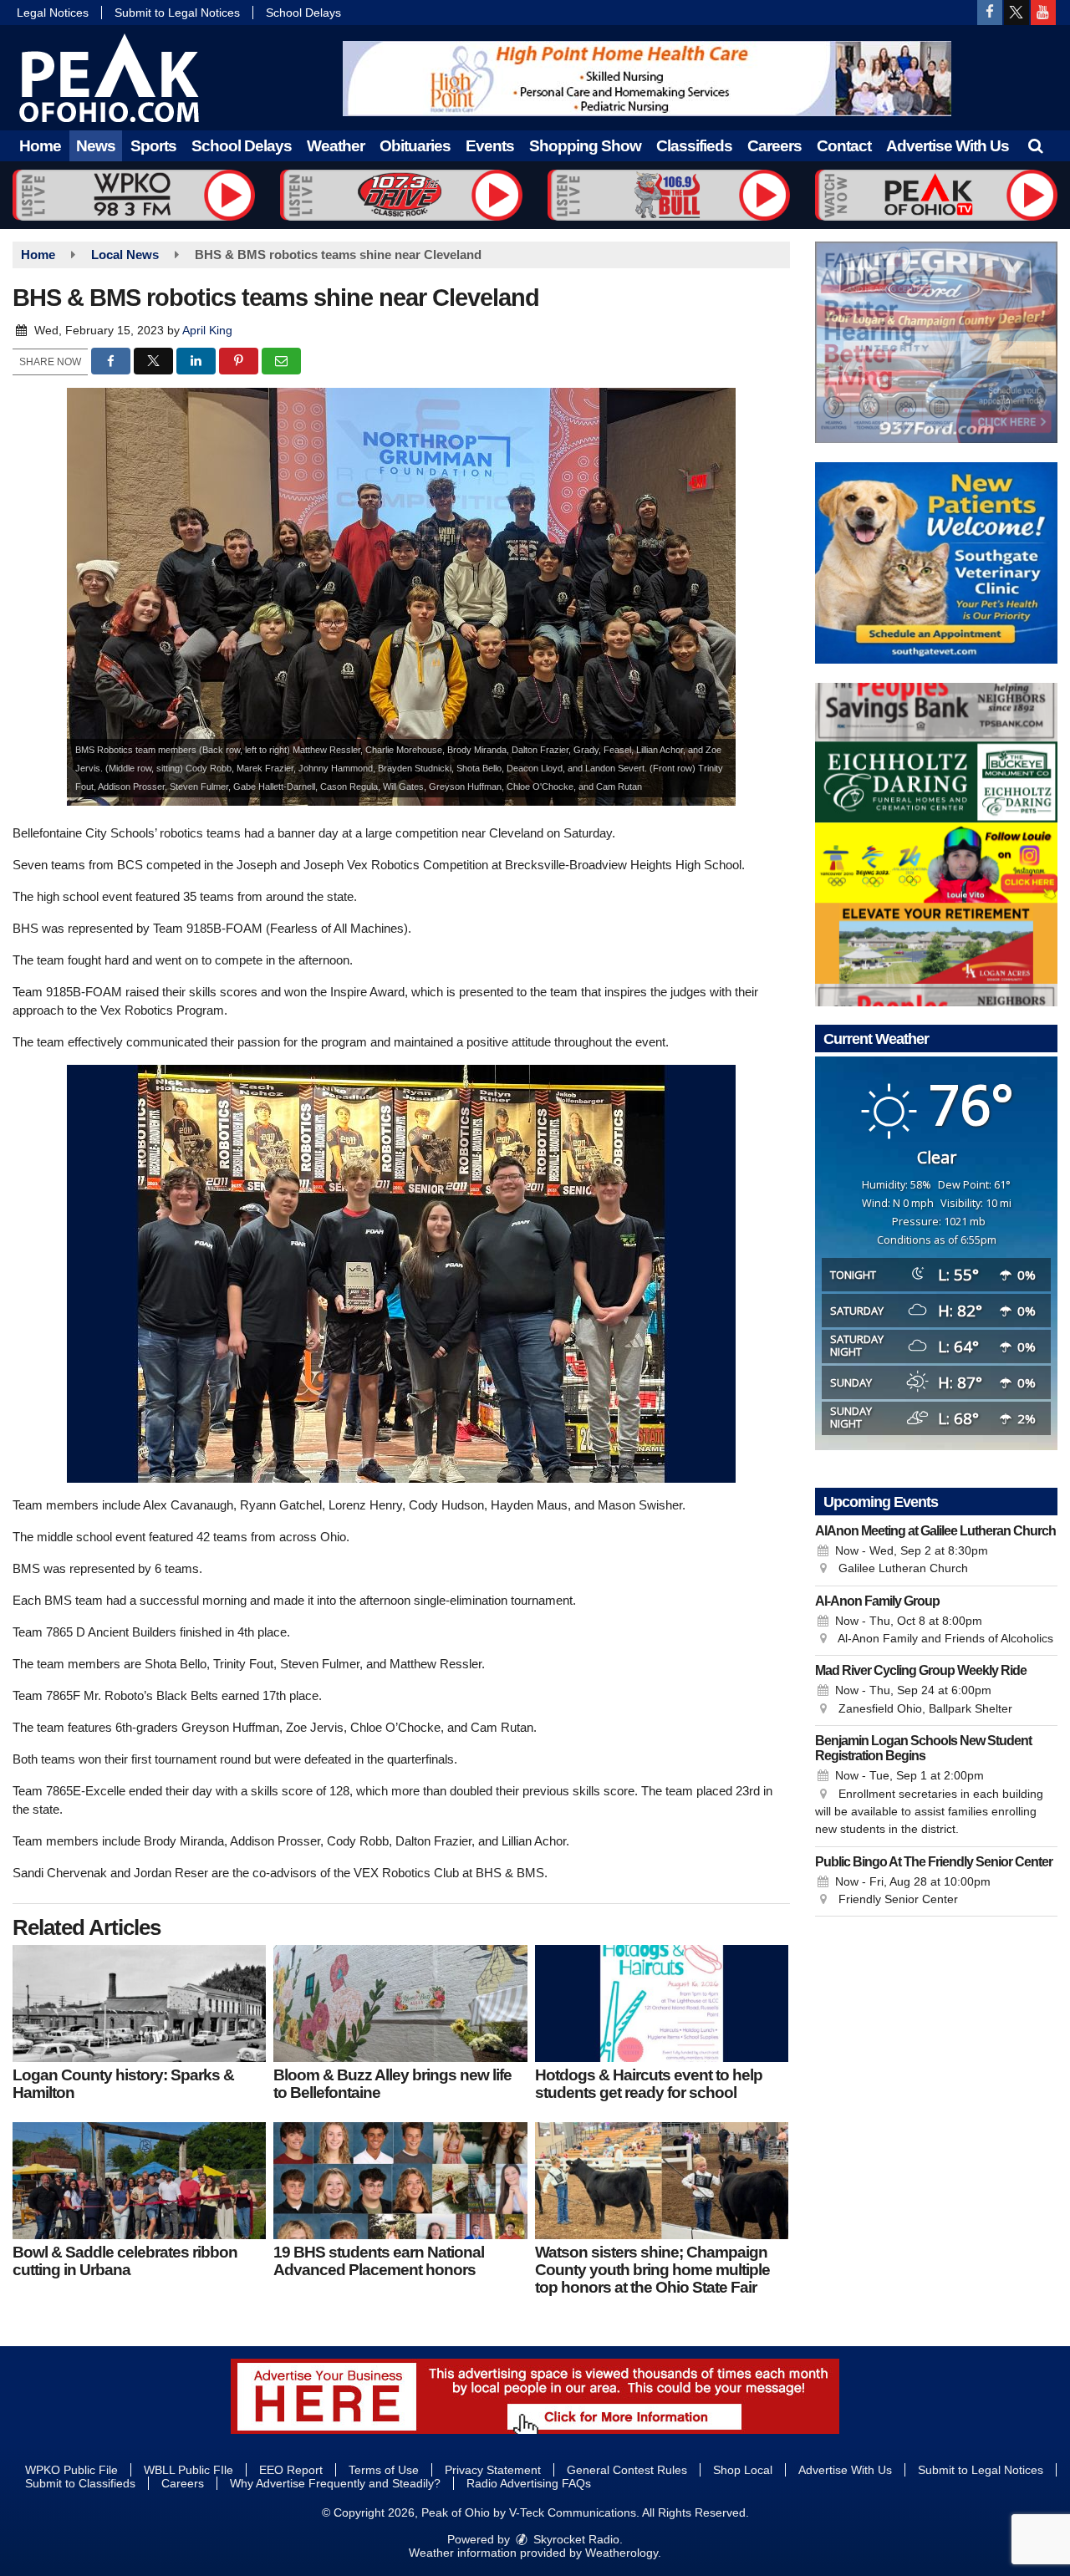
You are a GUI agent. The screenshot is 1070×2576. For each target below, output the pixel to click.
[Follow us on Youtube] (1043, 13)
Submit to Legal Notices (177, 13)
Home (40, 146)
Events (490, 146)
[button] (1035, 146)
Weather (336, 146)
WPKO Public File (71, 2470)
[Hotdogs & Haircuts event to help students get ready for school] (662, 2003)
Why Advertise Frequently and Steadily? (335, 2483)
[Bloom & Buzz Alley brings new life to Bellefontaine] (400, 2003)
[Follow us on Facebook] (990, 13)
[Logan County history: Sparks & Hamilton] (139, 2003)
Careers (774, 146)
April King (207, 330)
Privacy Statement (493, 2470)
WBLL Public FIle (189, 2470)
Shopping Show (585, 146)
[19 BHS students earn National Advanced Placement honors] (400, 2181)
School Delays (303, 13)
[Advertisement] (647, 79)
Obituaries (415, 146)
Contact (844, 146)
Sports (153, 146)
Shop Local (743, 2470)
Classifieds (694, 146)
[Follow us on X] (1016, 13)
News (96, 146)
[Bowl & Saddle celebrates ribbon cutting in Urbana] (139, 2181)
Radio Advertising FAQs (529, 2483)
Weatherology (622, 2553)
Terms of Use (384, 2470)
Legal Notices (53, 13)
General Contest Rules (627, 2470)
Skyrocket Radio (575, 2539)
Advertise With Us (948, 146)
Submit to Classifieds (80, 2483)
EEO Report (291, 2470)
